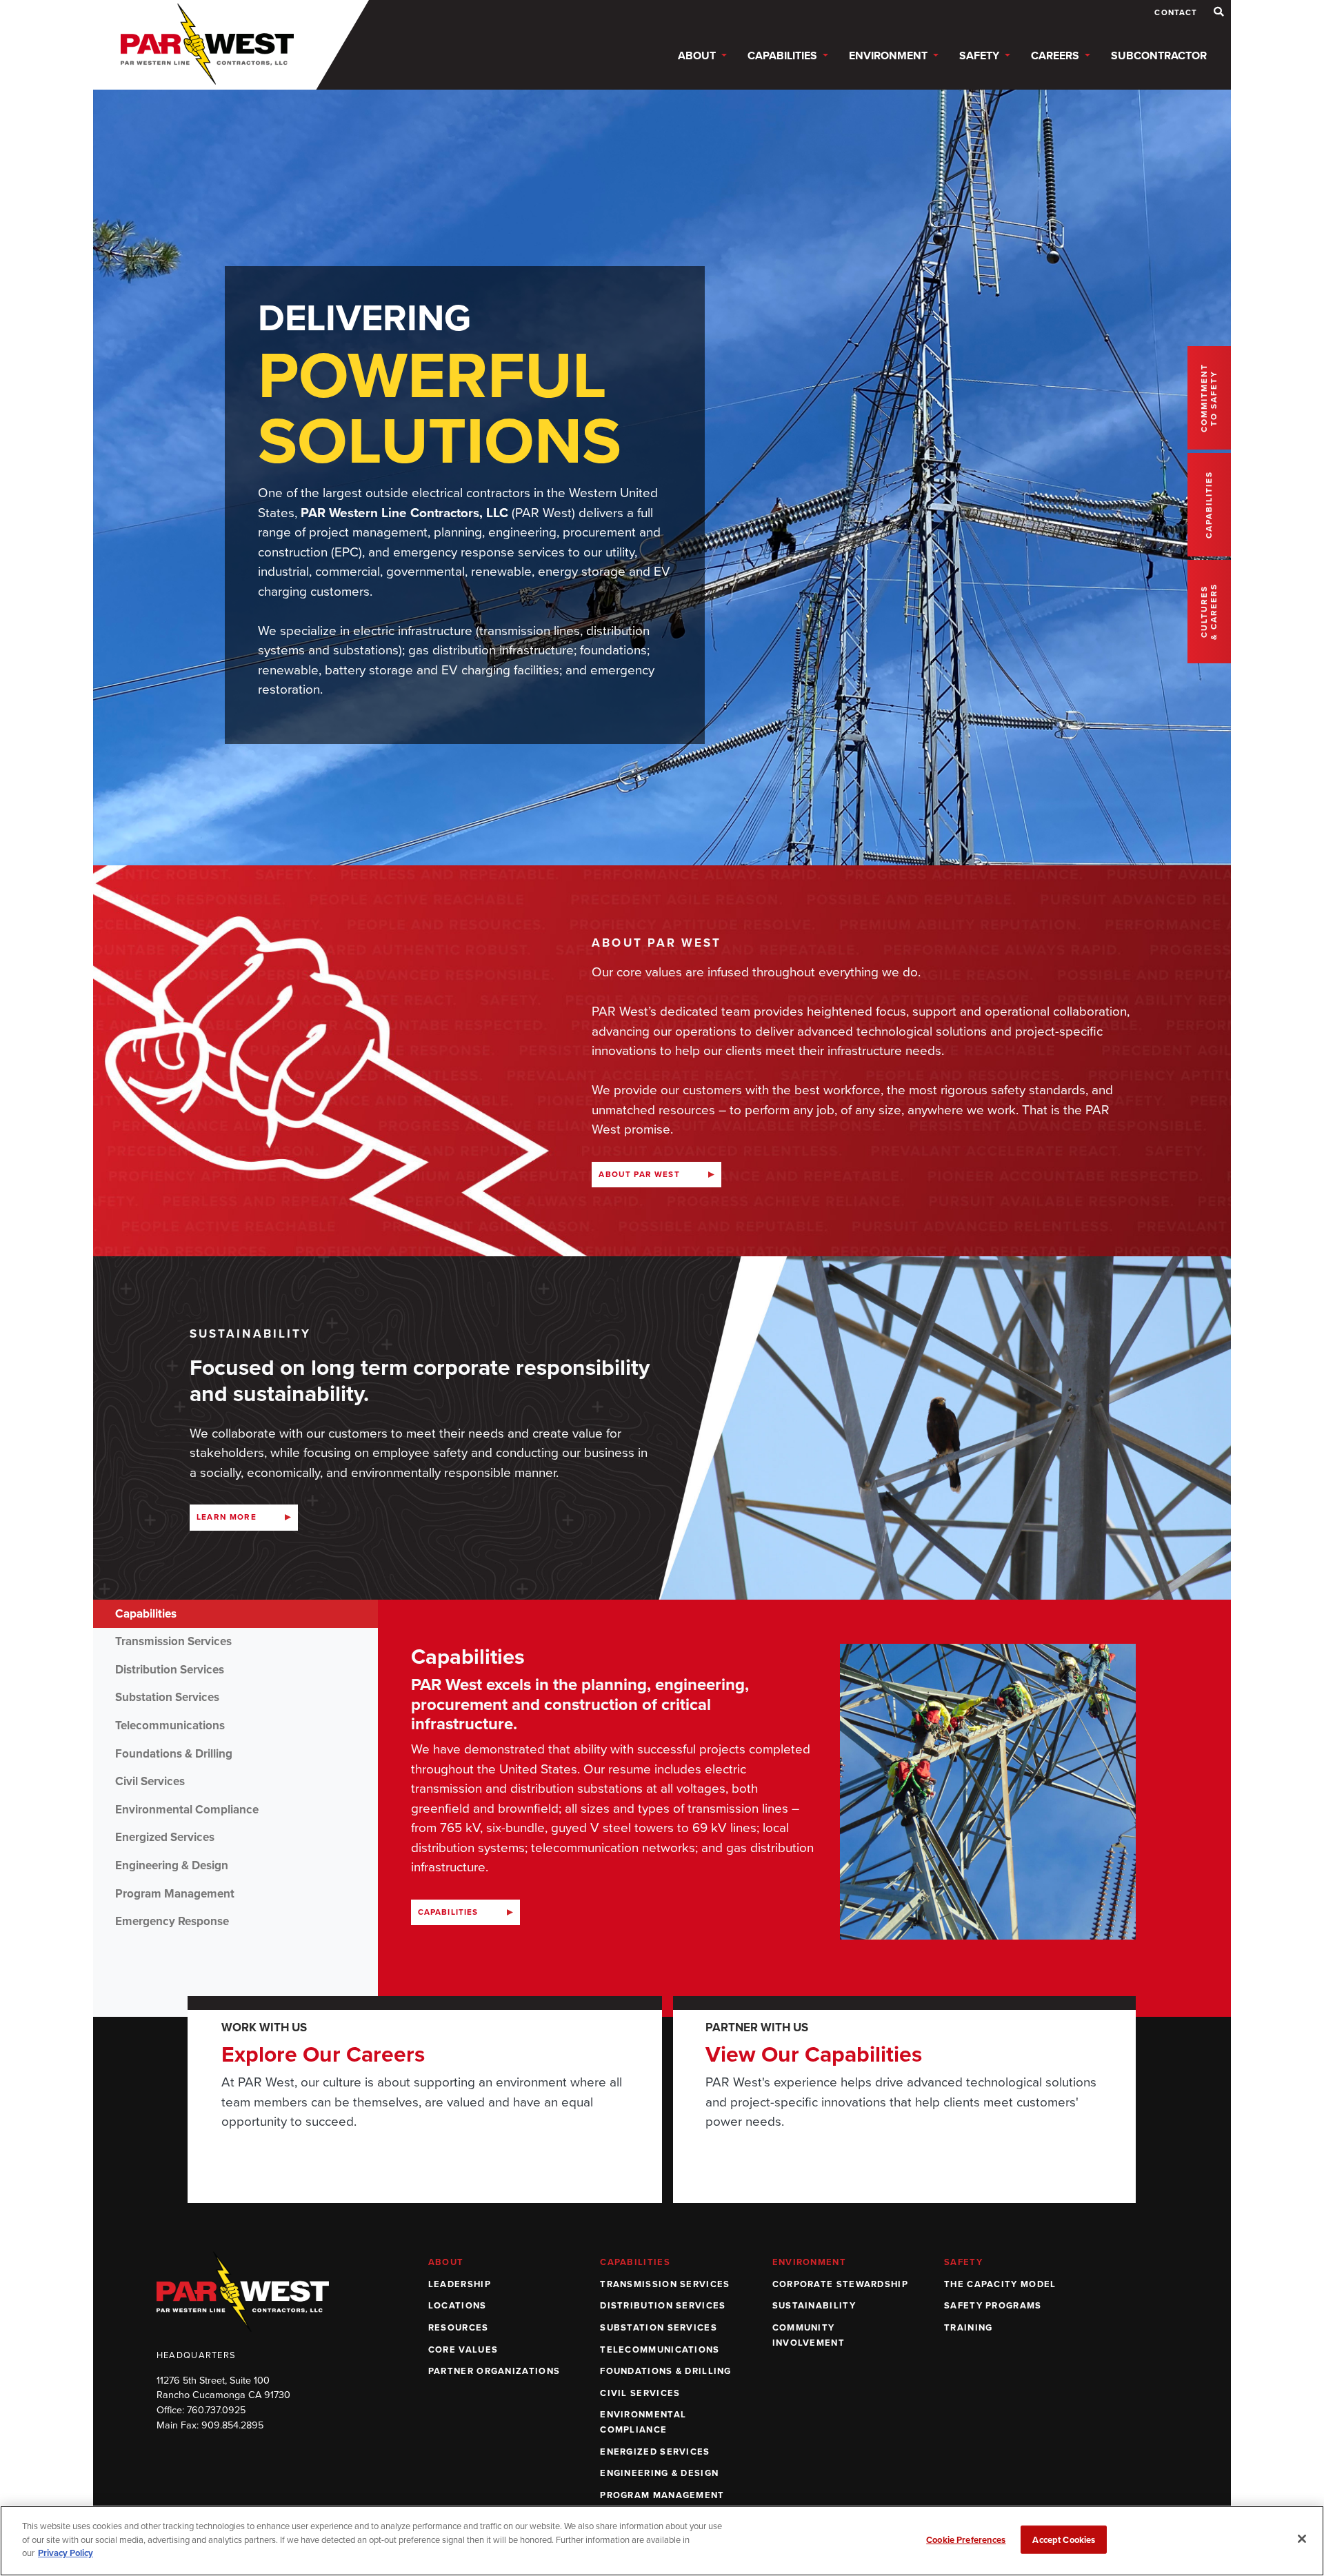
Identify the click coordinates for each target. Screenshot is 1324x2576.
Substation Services (659, 2327)
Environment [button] (890, 56)
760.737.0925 (216, 2410)
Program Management (662, 2495)
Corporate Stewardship (840, 2284)
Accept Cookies (1064, 2540)
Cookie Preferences (966, 2540)
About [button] (698, 56)
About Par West (639, 1174)
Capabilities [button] (784, 56)
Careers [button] (1056, 56)
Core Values (463, 2349)
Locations (458, 2305)
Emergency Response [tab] (172, 1921)
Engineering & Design (659, 2473)
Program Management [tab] (175, 1894)
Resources (459, 2327)
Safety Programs (993, 2305)
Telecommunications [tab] (170, 1725)
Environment (809, 2262)
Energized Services (655, 2452)
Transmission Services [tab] (173, 1641)
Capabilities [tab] (146, 1614)
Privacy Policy (66, 2553)
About (446, 2262)
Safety (963, 2262)
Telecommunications (660, 2349)
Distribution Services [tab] (170, 1670)
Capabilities (448, 1912)
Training (968, 2327)
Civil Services (640, 2393)
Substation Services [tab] (167, 1697)
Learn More (227, 1517)
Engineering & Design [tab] (172, 1865)
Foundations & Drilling (666, 2371)
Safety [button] (981, 56)
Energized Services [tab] (165, 1837)
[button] (1219, 12)
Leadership (460, 2284)
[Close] (1302, 2539)
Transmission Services (665, 2284)
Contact (1176, 13)
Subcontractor (1159, 56)
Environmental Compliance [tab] (187, 1810)
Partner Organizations (494, 2371)
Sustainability (814, 2305)
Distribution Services (663, 2305)
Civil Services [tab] (150, 1781)
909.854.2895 (232, 2425)
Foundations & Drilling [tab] (174, 1754)
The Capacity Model (1000, 2284)
